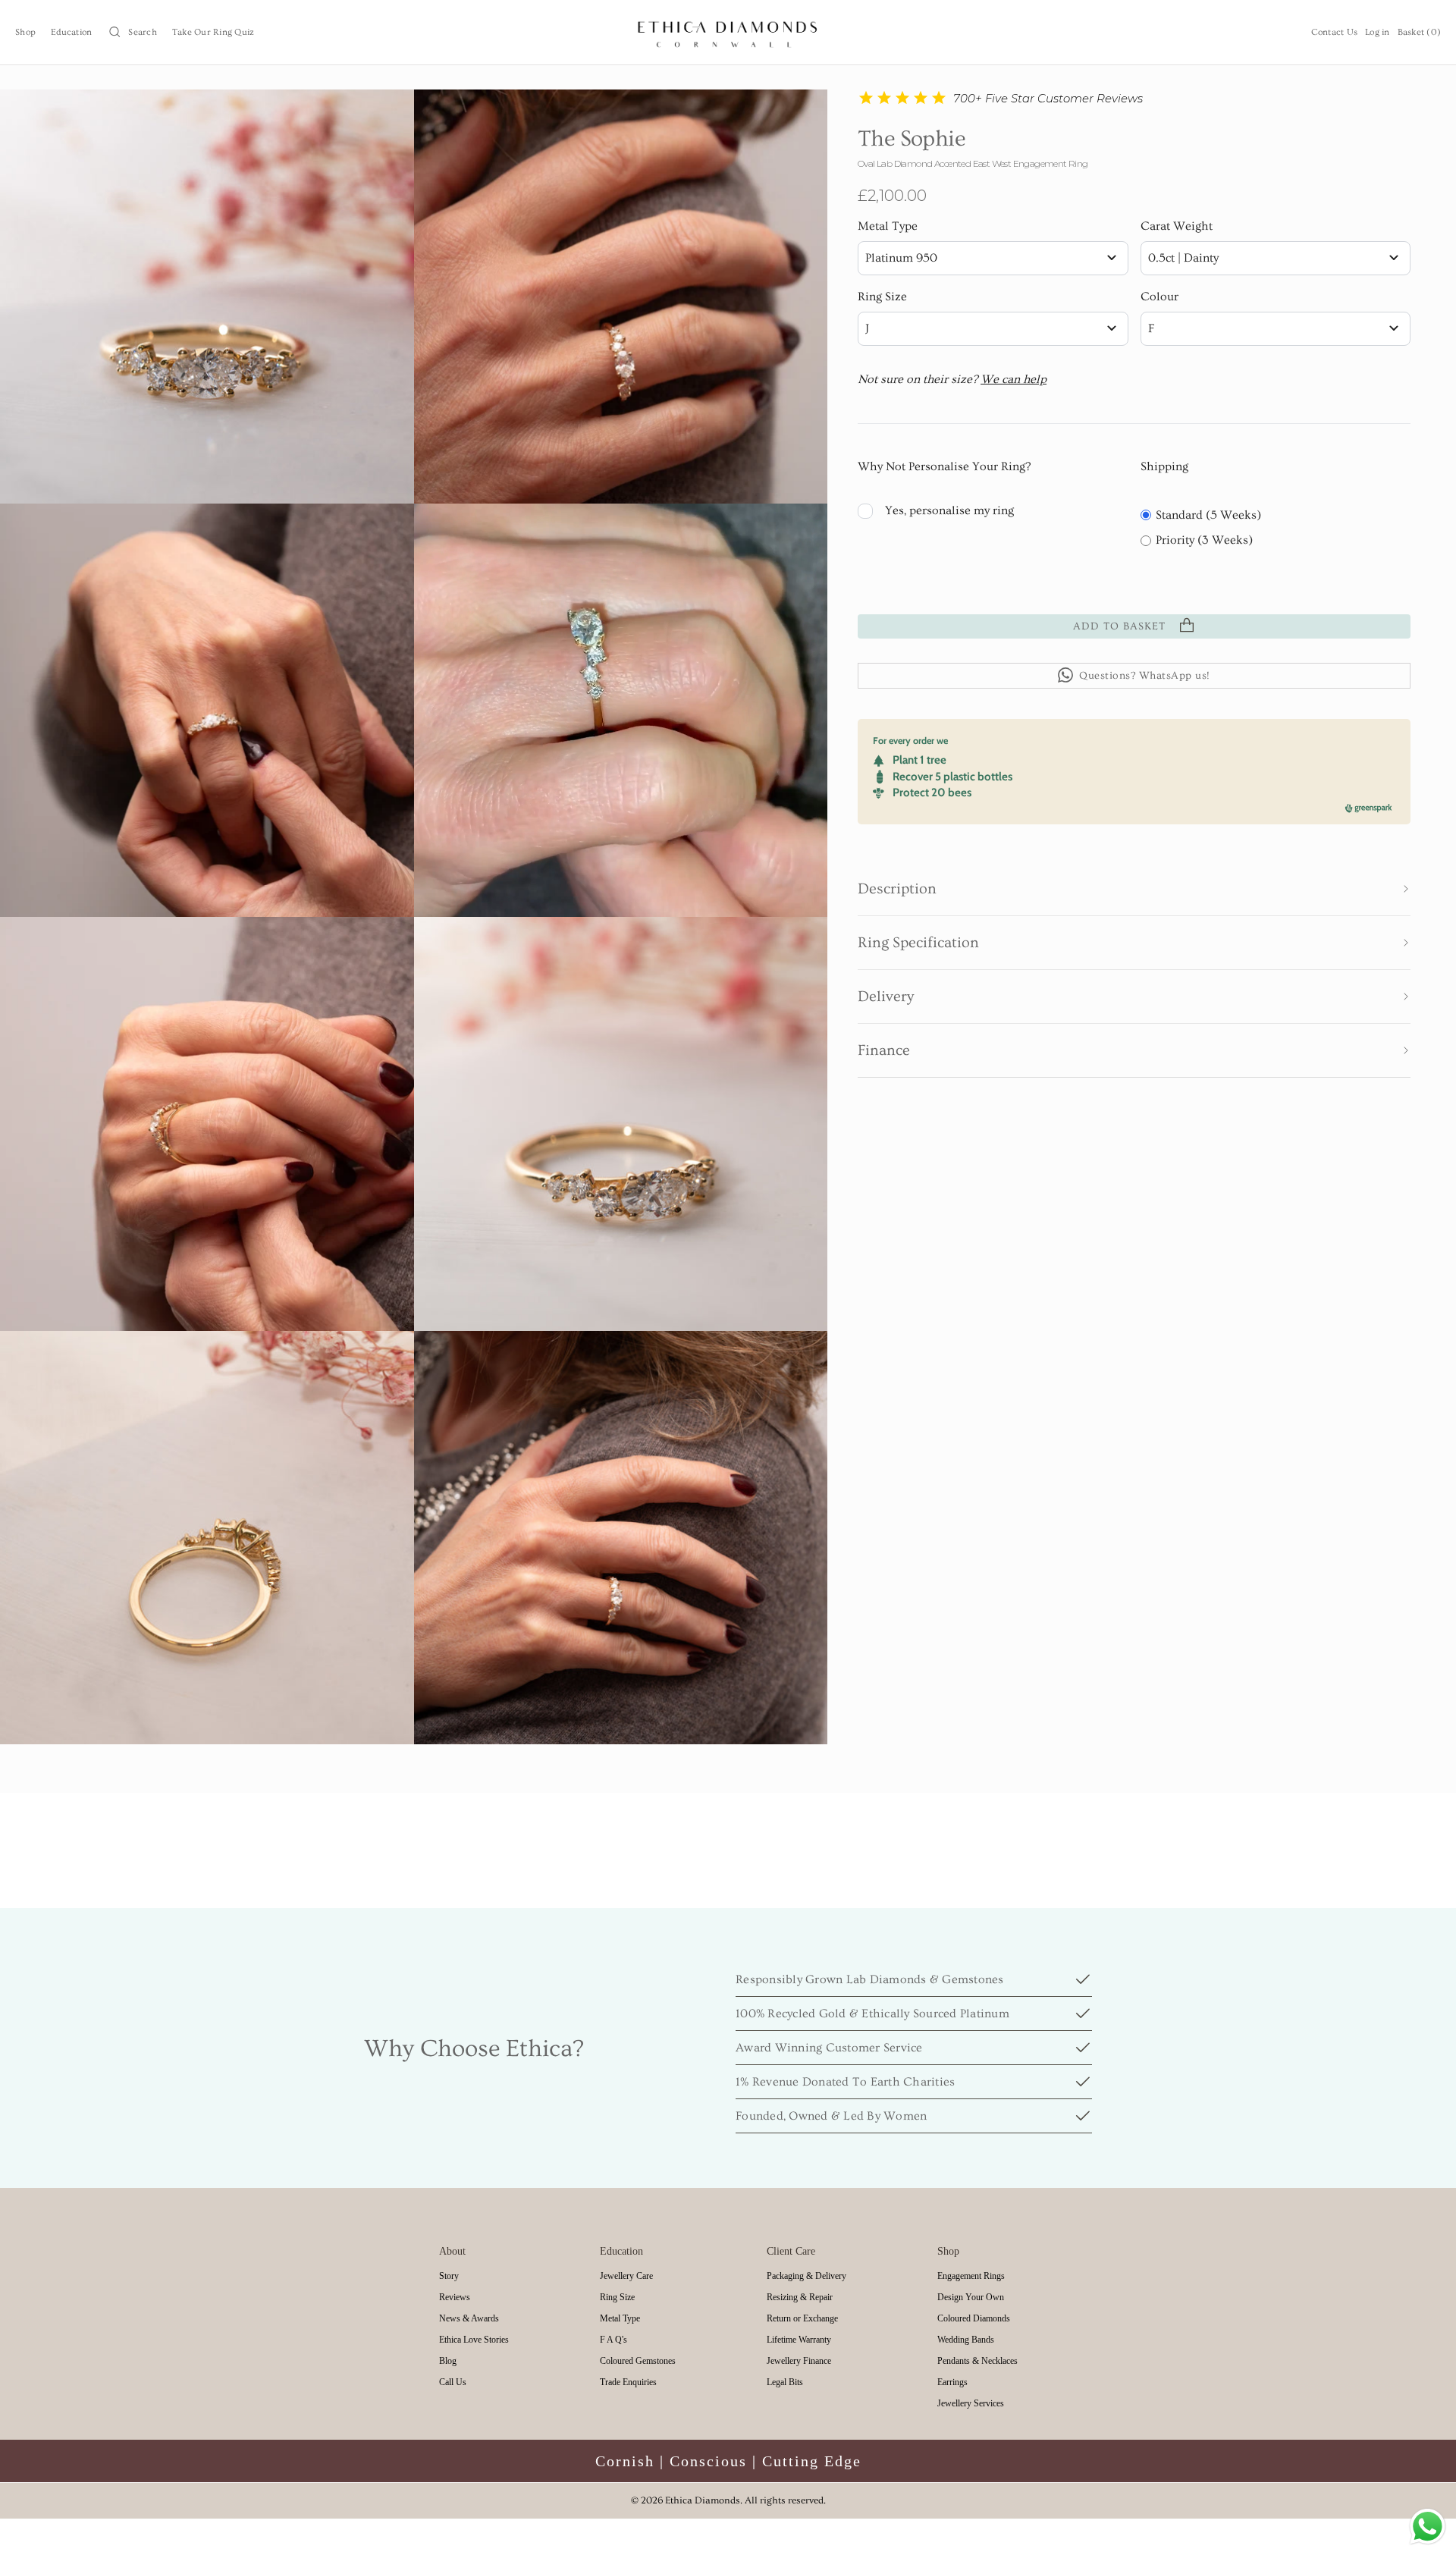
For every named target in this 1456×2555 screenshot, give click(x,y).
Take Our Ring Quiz (213, 32)
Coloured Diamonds (974, 2318)
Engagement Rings (971, 2276)
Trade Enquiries (628, 2382)
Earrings (952, 2382)
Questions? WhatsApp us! (1145, 675)
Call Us (453, 2382)
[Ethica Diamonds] (728, 32)
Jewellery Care (626, 2276)
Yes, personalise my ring (949, 510)
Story (449, 2276)
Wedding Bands (966, 2340)
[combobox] (993, 258)
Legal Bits (785, 2382)
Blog (448, 2361)
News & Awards (469, 2318)
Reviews (455, 2297)
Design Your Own (971, 2297)
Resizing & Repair (800, 2297)
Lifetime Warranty (799, 2340)
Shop (25, 32)
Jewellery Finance (799, 2361)
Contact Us (1335, 32)
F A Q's (613, 2340)
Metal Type (888, 226)
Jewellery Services (971, 2403)
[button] (1134, 889)
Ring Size (882, 297)
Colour (1159, 297)
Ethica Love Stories (474, 2340)
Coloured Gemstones (638, 2361)
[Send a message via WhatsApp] (1428, 2527)
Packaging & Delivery (806, 2276)
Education (71, 32)
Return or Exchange (802, 2318)
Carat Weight (1177, 226)
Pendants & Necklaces (977, 2361)
